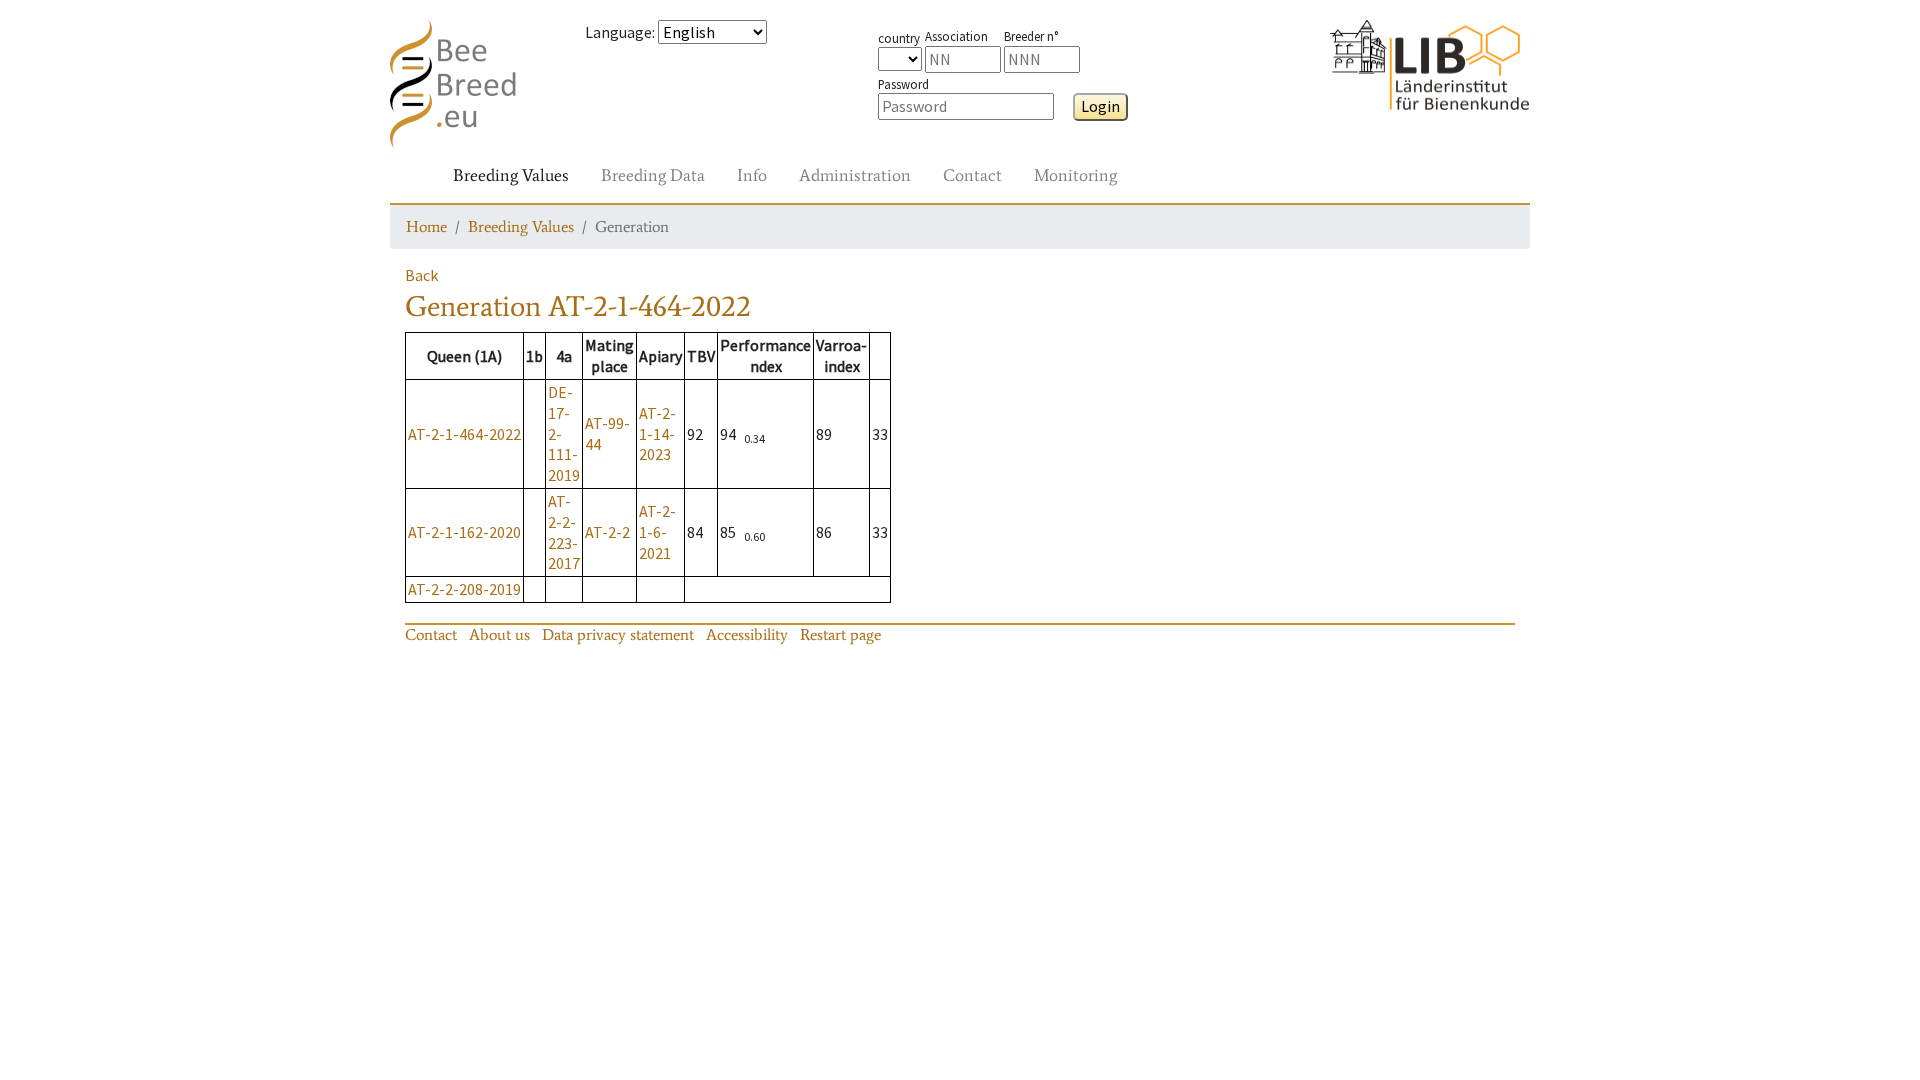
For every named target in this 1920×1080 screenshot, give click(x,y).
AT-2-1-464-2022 (464, 434)
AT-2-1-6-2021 (657, 532)
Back (421, 275)
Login (1100, 106)
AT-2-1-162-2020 (464, 532)
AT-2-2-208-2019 (464, 589)
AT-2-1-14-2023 (657, 434)
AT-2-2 (607, 532)
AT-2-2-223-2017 (564, 532)
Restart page (840, 634)
